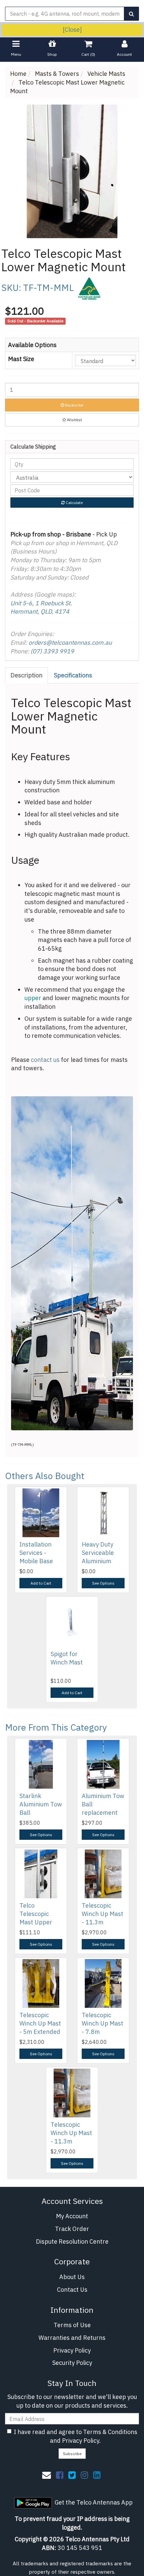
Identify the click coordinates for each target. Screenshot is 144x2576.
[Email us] (47, 2475)
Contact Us (72, 2290)
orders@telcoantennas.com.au (70, 642)
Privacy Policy (72, 2350)
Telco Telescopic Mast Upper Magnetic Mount (36, 1922)
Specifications (73, 675)
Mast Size (21, 359)
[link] (60, 2475)
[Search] (131, 14)
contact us (45, 1060)
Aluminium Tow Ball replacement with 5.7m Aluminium (103, 1813)
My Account (72, 2216)
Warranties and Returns (72, 2338)
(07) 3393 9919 (52, 651)
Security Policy (72, 2363)
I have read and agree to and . (76, 2436)
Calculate (74, 503)
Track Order (72, 2229)
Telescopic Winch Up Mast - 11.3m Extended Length (102, 1922)
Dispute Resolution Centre (72, 2241)
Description (26, 675)
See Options (103, 1583)
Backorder (74, 405)
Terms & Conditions (110, 2432)
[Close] (72, 30)
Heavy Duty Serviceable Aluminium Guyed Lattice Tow (100, 1561)
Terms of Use (72, 2325)
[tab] (27, 675)
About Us (72, 2277)
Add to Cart (41, 1583)
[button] (72, 420)
